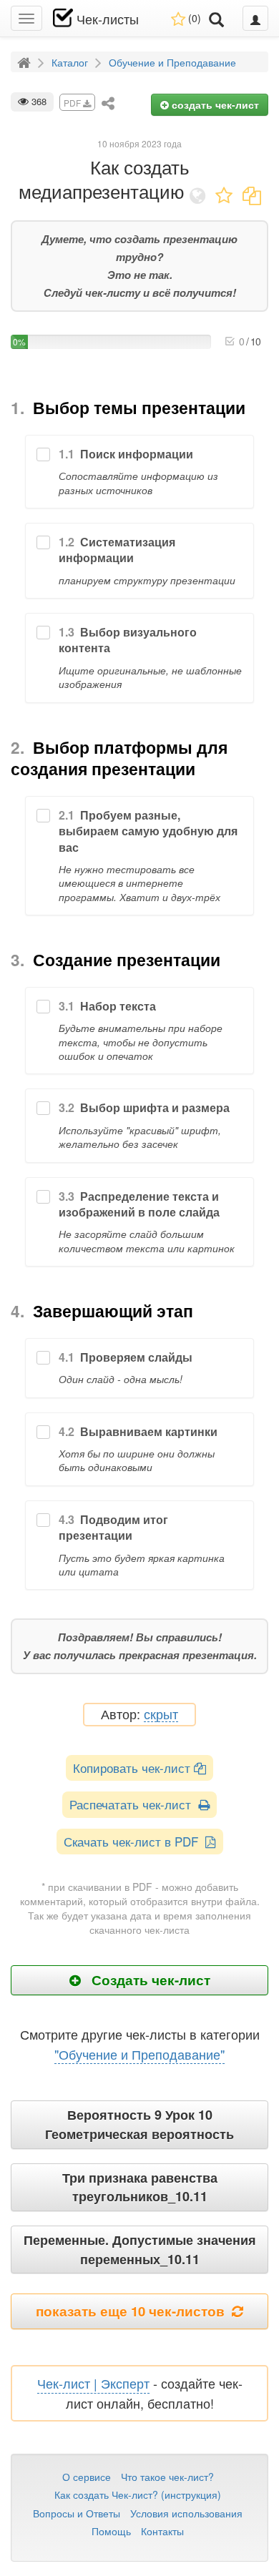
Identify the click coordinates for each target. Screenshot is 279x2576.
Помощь (111, 2531)
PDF (73, 103)
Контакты (162, 2531)
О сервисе (87, 2477)
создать (214, 104)
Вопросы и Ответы (77, 2513)
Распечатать (134, 1804)
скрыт (161, 1715)
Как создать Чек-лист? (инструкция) (138, 2494)
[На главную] (26, 62)
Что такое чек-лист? (167, 2477)
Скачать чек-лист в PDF (134, 1841)
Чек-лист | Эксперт (93, 2383)
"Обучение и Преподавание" (139, 2054)
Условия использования (186, 2513)
